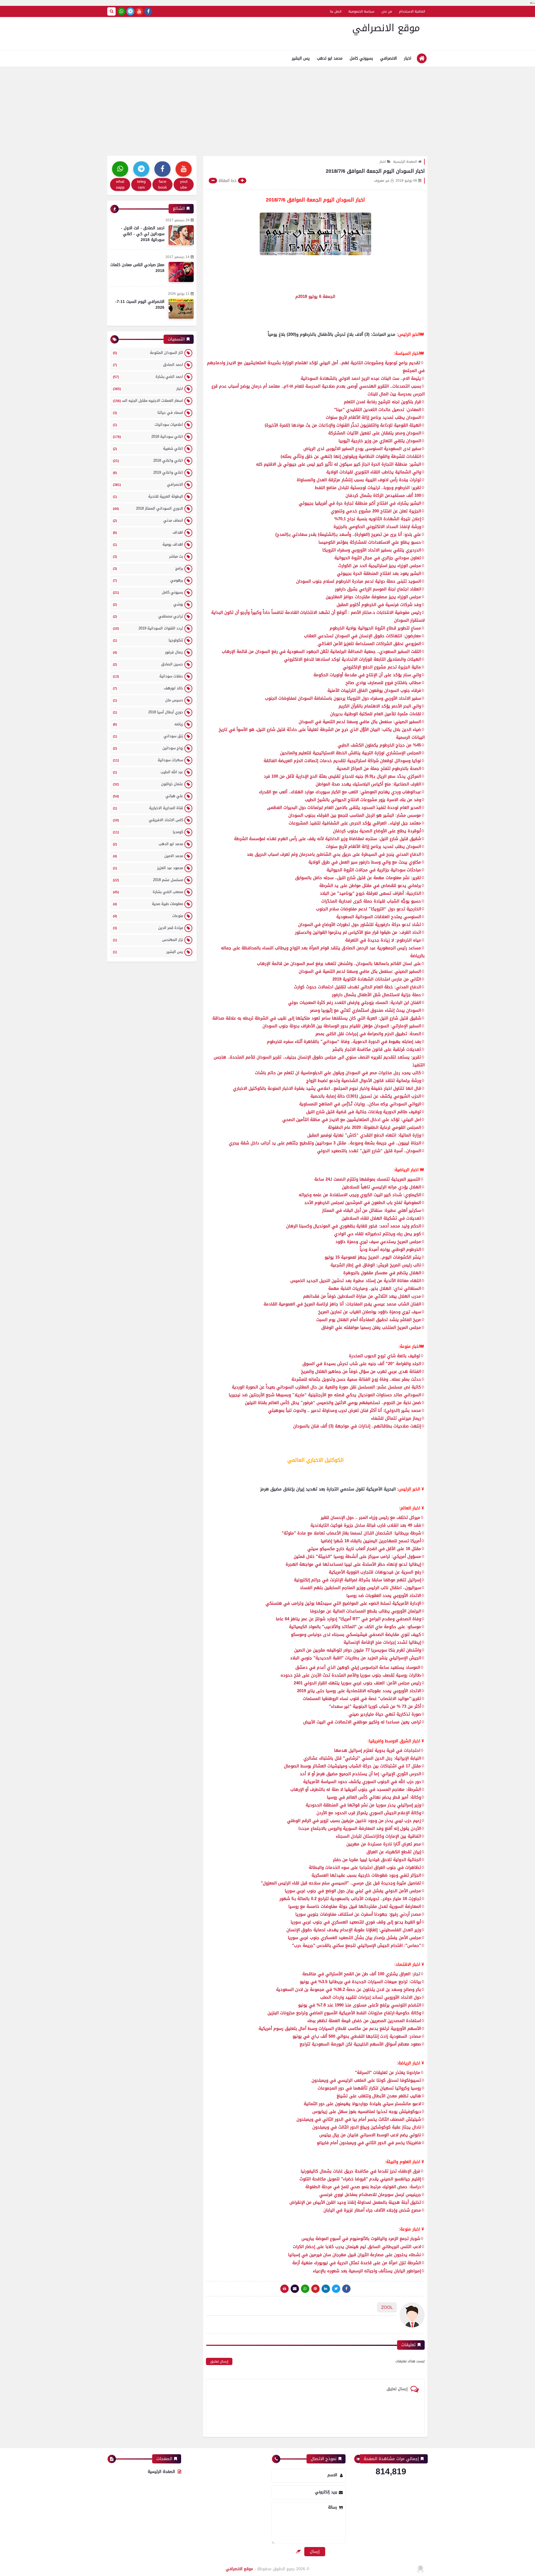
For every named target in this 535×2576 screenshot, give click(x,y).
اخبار (408, 58)
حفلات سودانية (148, 676)
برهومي (148, 580)
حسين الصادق (148, 664)
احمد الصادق (148, 365)
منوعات (148, 916)
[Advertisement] (267, 108)
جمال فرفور (148, 652)
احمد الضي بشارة (148, 377)
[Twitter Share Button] (336, 2289)
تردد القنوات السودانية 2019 (148, 628)
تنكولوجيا (148, 640)
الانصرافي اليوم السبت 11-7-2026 (140, 305)
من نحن (387, 11)
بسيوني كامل (361, 58)
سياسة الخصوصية (361, 11)
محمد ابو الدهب (148, 844)
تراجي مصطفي (148, 616)
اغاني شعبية (148, 448)
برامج (148, 568)
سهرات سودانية (148, 760)
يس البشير (301, 58)
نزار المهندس (148, 940)
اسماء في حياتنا (148, 413)
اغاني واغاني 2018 (148, 460)
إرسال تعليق (219, 2361)
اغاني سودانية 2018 (148, 436)
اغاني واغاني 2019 (148, 472)
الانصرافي (388, 58)
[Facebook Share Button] (346, 2289)
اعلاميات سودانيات (148, 425)
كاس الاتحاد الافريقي (148, 820)
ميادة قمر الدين (148, 928)
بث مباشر (148, 556)
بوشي (148, 604)
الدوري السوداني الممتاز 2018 (148, 508)
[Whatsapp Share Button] (305, 2289)
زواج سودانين (148, 748)
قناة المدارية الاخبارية (148, 808)
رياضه (148, 724)
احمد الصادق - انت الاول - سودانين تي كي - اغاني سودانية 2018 (143, 234)
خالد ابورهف (148, 688)
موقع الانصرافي (386, 28)
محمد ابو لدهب (330, 58)
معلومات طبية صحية (148, 904)
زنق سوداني (148, 736)
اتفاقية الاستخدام (412, 11)
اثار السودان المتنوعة (148, 353)
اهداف (148, 532)
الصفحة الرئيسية (405, 162)
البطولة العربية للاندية (148, 496)
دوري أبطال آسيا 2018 (148, 712)
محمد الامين (148, 856)
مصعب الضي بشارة (148, 892)
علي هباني (148, 796)
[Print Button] (284, 2289)
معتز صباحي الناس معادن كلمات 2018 (137, 268)
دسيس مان (148, 700)
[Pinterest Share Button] (326, 2289)
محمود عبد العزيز (148, 868)
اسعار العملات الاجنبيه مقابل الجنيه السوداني (148, 401)
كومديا (148, 832)
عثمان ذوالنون (148, 784)
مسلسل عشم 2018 (148, 880)
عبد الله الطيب (148, 772)
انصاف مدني (148, 520)
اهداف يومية (148, 544)
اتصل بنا (336, 11)
